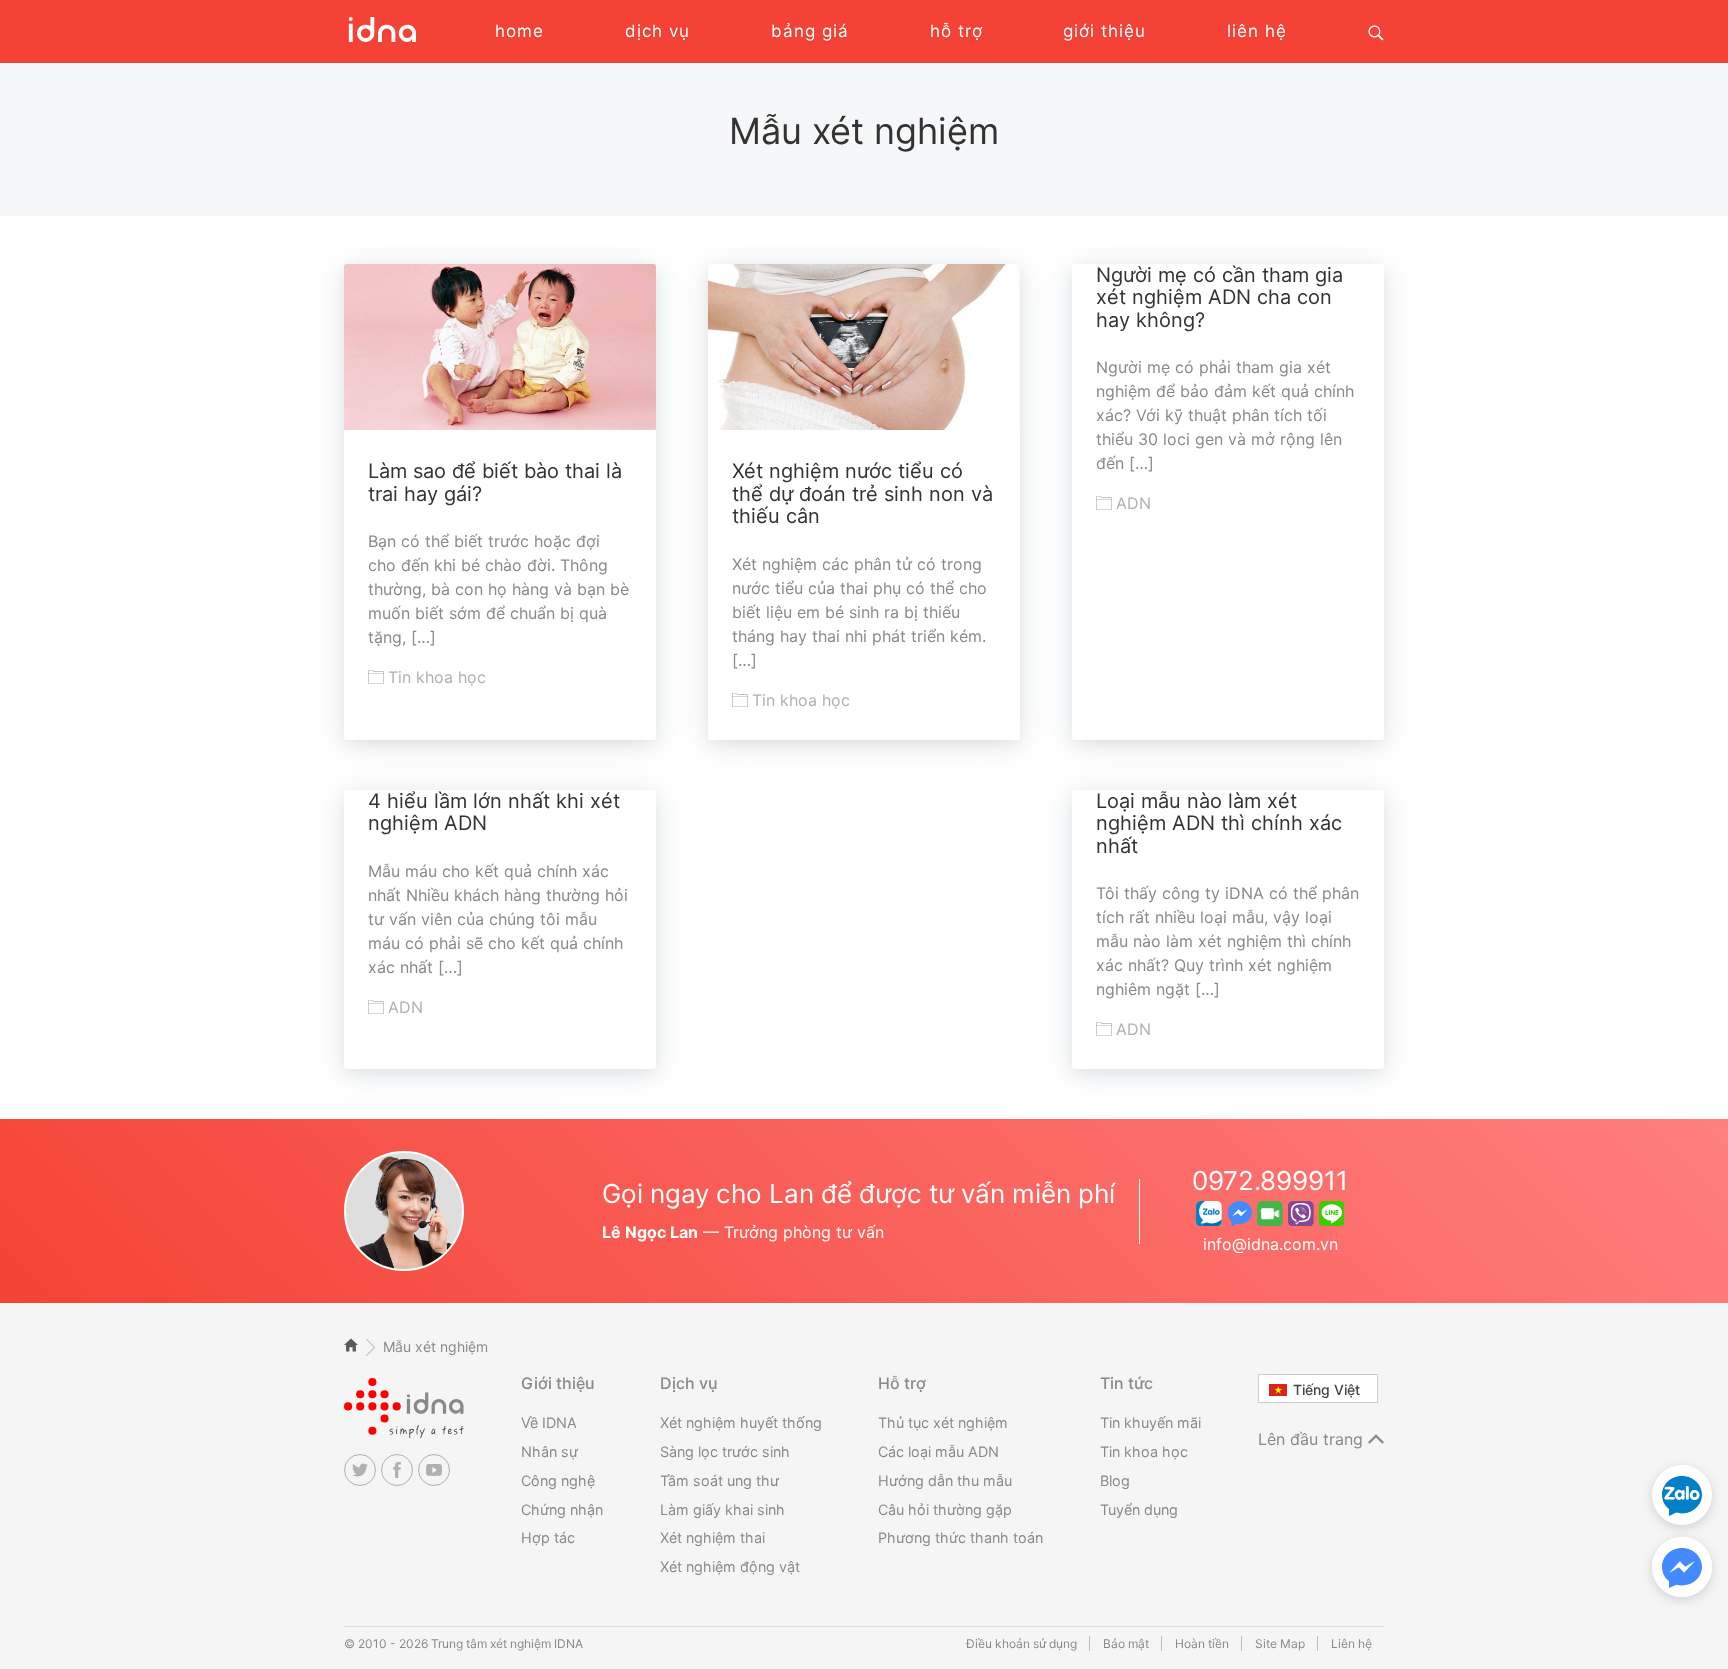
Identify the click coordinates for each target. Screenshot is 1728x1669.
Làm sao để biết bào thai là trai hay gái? (495, 482)
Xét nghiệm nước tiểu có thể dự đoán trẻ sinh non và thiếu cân (862, 493)
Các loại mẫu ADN (938, 1451)
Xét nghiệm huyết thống (741, 1422)
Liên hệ (1351, 1643)
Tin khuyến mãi (1150, 1422)
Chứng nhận (562, 1509)
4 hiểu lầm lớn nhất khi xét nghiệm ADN (494, 812)
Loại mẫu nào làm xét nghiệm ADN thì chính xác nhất (1219, 823)
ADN (1133, 503)
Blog (1115, 1480)
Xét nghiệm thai (712, 1537)
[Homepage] (380, 40)
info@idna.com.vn (1270, 1244)
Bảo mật (1126, 1643)
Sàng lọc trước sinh (725, 1451)
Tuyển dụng (1139, 1509)
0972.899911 (1270, 1180)
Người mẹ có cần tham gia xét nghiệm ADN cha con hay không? (1219, 297)
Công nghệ (558, 1480)
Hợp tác (548, 1537)
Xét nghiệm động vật (730, 1566)
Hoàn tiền (1202, 1643)
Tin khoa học (437, 677)
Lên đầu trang (1313, 1439)
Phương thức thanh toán (960, 1537)
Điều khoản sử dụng (1021, 1643)
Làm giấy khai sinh (722, 1509)
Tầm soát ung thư (719, 1480)
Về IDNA (549, 1422)
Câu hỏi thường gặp (945, 1509)
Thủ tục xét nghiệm (943, 1422)
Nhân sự (549, 1451)
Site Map (1280, 1643)
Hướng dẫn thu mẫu (945, 1480)
